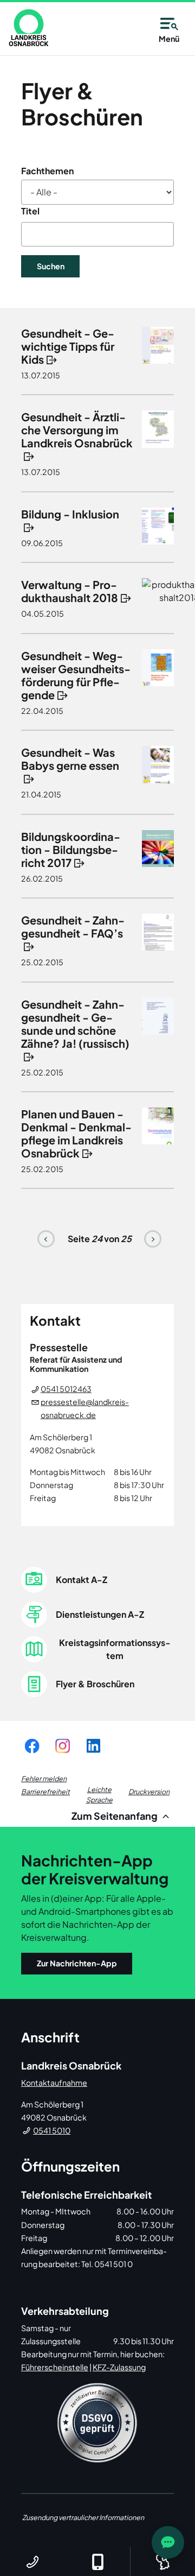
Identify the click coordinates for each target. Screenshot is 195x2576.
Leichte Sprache (99, 1795)
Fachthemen (47, 171)
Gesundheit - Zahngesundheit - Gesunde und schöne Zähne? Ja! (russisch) (75, 1024)
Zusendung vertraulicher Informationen (83, 2517)
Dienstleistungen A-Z (100, 1614)
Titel (30, 211)
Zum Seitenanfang (115, 1816)
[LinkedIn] (93, 1746)
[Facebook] (32, 1746)
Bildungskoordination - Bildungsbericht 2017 (71, 849)
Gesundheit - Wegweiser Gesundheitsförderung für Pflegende (76, 675)
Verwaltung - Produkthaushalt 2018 (70, 591)
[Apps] (97, 2562)
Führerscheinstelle (55, 2367)
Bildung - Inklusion (70, 514)
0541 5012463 (66, 1389)
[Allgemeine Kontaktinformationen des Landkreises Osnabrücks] (32, 2562)
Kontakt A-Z (82, 1580)
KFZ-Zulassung (119, 2367)
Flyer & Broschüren (95, 1684)
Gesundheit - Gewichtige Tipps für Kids (68, 346)
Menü (169, 39)
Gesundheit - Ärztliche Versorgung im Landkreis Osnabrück (77, 430)
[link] (29, 28)
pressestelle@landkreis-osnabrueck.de (85, 1408)
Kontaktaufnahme (54, 2083)
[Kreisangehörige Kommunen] (162, 2562)
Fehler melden (44, 1778)
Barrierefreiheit (45, 1792)
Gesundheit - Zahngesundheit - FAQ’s (73, 926)
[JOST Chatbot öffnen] (168, 2542)
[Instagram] (63, 1746)
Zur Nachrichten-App (77, 1963)
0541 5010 (52, 2130)
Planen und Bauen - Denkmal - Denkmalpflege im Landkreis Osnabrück (76, 1133)
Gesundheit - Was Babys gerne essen (70, 759)
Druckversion (149, 1792)
